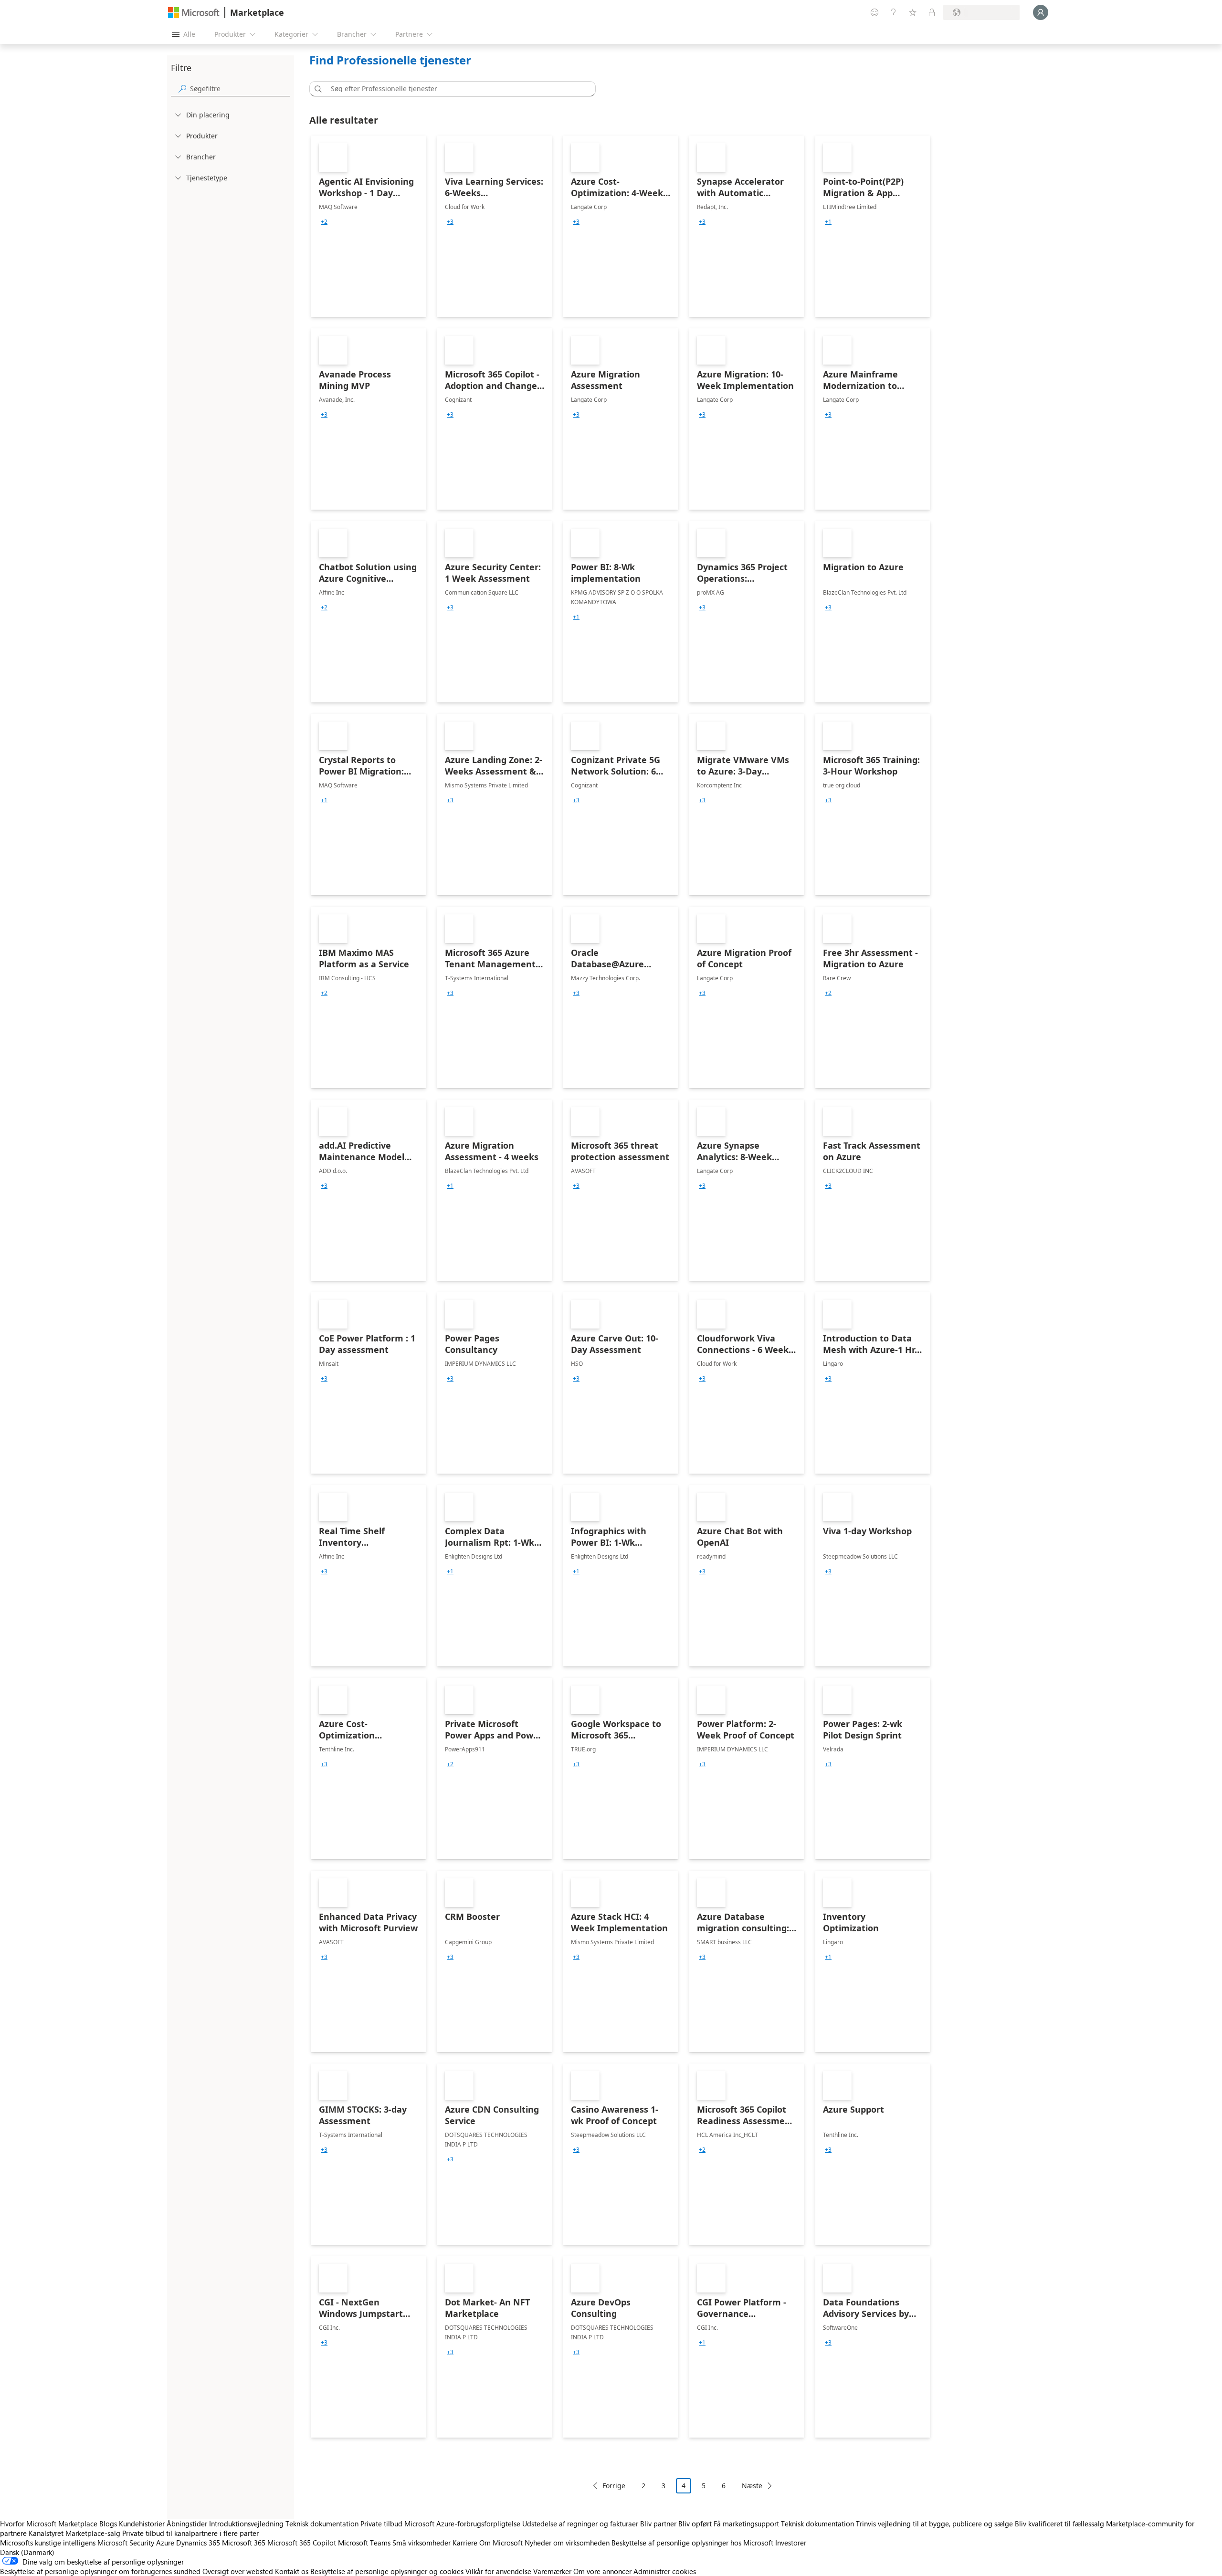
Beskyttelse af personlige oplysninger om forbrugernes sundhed (100, 2571)
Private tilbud (381, 2524)
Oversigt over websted (238, 2571)
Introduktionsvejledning (246, 2524)
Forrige (614, 2486)
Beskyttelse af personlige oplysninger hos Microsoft (692, 2543)
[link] (369, 226)
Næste (752, 2486)
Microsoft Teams (364, 2543)
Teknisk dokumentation (322, 2524)
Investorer (791, 2543)
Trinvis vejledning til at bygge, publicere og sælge (934, 2524)
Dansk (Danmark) (27, 2552)
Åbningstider (187, 2524)
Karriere (465, 2543)
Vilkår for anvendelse (498, 2571)
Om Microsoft (501, 2543)
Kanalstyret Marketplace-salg (74, 2533)
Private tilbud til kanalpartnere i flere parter (190, 2533)
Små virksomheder (421, 2543)
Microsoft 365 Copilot (302, 2543)
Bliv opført (695, 2524)
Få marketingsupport (746, 2524)
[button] (316, 89)
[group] (324, 222)
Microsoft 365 (244, 2543)
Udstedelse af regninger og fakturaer (580, 2524)
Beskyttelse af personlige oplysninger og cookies (387, 2571)
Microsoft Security (126, 2543)
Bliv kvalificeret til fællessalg (1059, 2524)
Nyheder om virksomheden (567, 2543)
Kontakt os (292, 2571)
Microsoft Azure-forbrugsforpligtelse (463, 2524)
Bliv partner (658, 2524)
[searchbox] (240, 89)
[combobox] (455, 89)
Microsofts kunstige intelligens (48, 2543)
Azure (165, 2543)
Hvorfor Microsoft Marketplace (49, 2524)
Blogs (108, 2524)
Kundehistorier (142, 2524)
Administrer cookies (665, 2571)
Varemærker (552, 2571)
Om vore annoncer (602, 2571)
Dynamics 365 (198, 2543)
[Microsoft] (194, 13)
